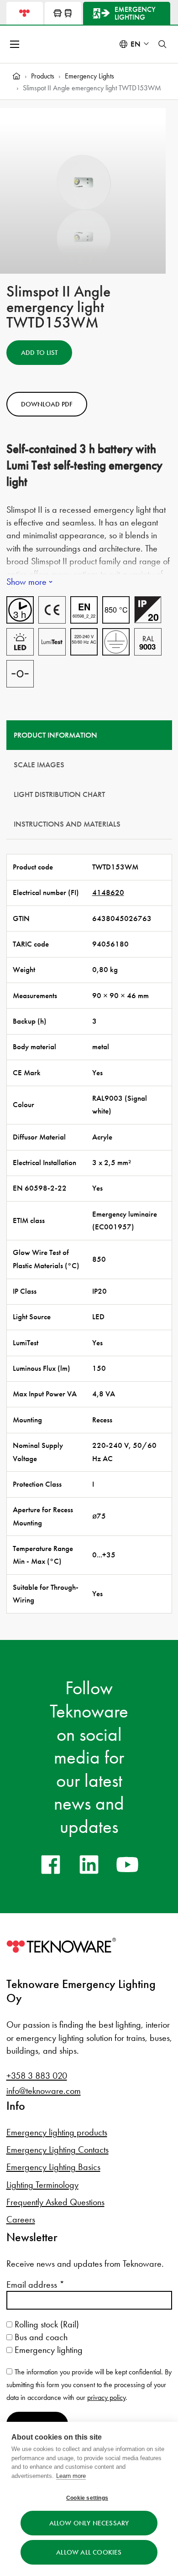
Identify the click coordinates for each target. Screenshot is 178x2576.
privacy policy (106, 2397)
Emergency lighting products (57, 2132)
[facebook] (51, 1864)
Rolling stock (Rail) (46, 2324)
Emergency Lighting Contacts (58, 2149)
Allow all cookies (89, 2552)
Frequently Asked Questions (55, 2202)
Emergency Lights (89, 76)
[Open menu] (16, 44)
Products (43, 76)
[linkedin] (89, 1864)
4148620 (108, 892)
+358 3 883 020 (37, 2076)
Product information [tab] (55, 735)
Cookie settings (87, 2498)
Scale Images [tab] (39, 765)
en (136, 44)
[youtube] (127, 1864)
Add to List (39, 353)
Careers (21, 2219)
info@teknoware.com (44, 2091)
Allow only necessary (89, 2523)
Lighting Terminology (42, 2185)
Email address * (35, 2285)
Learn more (71, 2476)
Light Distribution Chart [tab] (59, 794)
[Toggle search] (162, 44)
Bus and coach (40, 2337)
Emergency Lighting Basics (53, 2167)
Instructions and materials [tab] (67, 824)
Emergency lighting (47, 2350)
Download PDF (47, 404)
